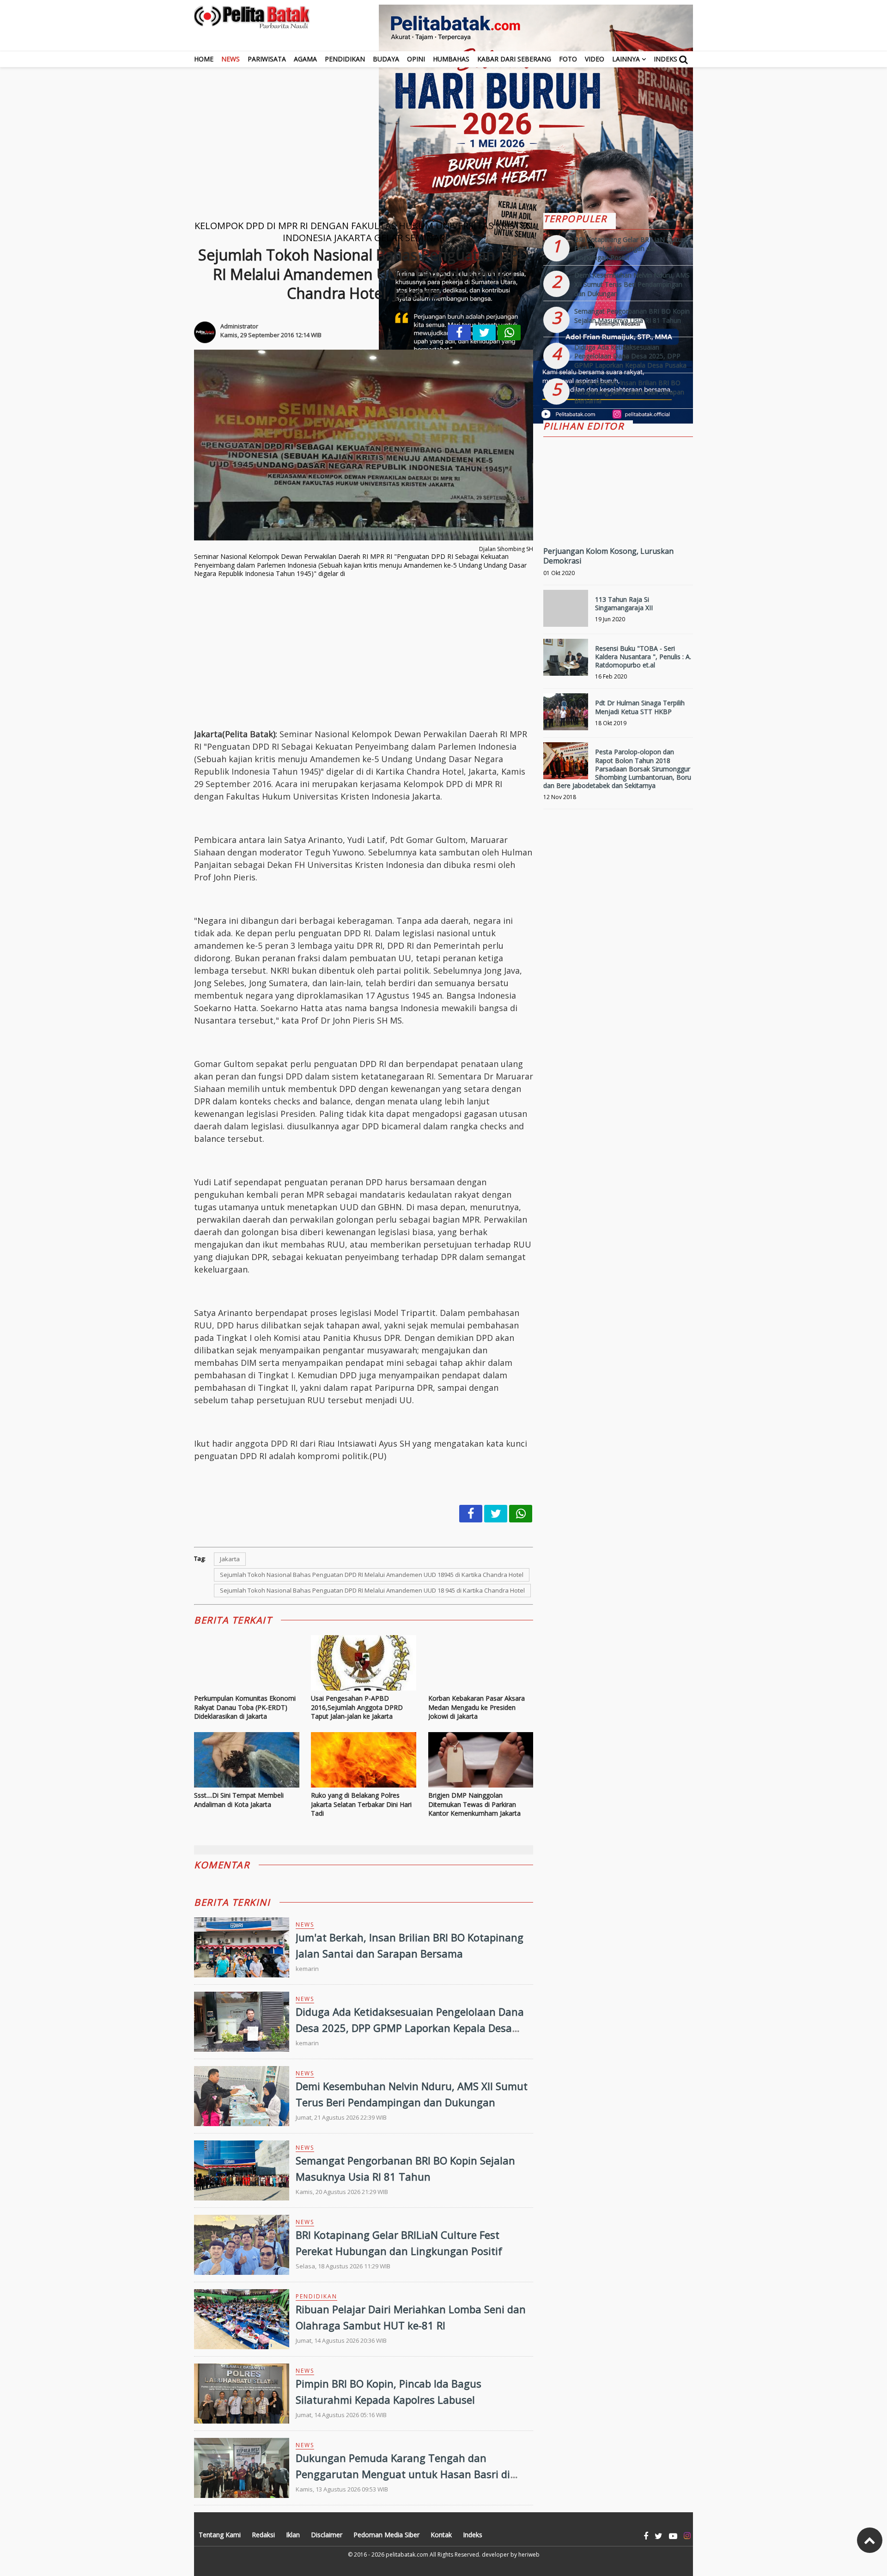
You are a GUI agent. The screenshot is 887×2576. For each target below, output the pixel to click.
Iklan (293, 2535)
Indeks (665, 59)
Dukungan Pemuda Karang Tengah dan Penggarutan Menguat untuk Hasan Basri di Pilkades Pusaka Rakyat (403, 2474)
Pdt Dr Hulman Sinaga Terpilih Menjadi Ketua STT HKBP (640, 707)
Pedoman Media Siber (386, 2535)
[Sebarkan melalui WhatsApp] (509, 333)
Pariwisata (267, 59)
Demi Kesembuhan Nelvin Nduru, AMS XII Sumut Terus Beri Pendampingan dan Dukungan (632, 284)
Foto (568, 59)
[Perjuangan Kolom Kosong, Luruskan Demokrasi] (618, 521)
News (231, 59)
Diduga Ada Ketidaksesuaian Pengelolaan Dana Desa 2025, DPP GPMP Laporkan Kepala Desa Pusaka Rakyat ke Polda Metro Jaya (410, 2028)
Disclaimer (327, 2535)
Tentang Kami (220, 2535)
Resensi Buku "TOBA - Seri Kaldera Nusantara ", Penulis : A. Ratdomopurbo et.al (643, 657)
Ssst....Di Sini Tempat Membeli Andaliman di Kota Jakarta (239, 1800)
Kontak (441, 2535)
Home (204, 59)
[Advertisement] (443, 132)
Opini (416, 59)
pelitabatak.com (407, 2555)
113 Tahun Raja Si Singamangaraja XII (624, 603)
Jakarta (230, 1559)
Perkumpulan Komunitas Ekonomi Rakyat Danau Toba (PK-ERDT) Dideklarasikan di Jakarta (245, 1707)
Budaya (386, 59)
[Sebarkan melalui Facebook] (459, 333)
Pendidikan (345, 59)
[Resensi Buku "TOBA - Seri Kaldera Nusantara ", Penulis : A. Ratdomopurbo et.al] (566, 661)
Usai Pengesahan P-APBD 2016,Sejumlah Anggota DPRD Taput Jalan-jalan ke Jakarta (357, 1707)
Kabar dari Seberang (514, 59)
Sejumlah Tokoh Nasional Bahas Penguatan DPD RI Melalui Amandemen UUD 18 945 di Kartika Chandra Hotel (372, 1590)
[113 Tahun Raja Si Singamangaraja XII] (566, 612)
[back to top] (870, 2540)
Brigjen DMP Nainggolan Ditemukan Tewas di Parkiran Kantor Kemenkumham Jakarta (474, 1804)
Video (595, 59)
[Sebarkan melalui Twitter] (484, 333)
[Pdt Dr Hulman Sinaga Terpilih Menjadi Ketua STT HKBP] (566, 716)
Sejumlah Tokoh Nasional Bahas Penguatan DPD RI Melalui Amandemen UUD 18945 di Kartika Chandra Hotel (372, 1575)
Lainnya (626, 59)
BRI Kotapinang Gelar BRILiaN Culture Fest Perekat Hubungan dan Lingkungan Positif (631, 249)
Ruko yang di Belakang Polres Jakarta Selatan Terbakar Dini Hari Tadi (361, 1804)
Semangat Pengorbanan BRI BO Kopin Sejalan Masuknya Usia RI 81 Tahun (632, 316)
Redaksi (263, 2535)
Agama (305, 59)
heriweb (529, 2555)
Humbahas (451, 59)
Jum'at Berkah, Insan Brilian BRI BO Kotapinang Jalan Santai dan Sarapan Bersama (629, 392)
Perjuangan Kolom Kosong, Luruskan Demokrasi (608, 556)
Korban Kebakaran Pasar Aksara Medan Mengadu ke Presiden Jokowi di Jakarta (477, 1707)
